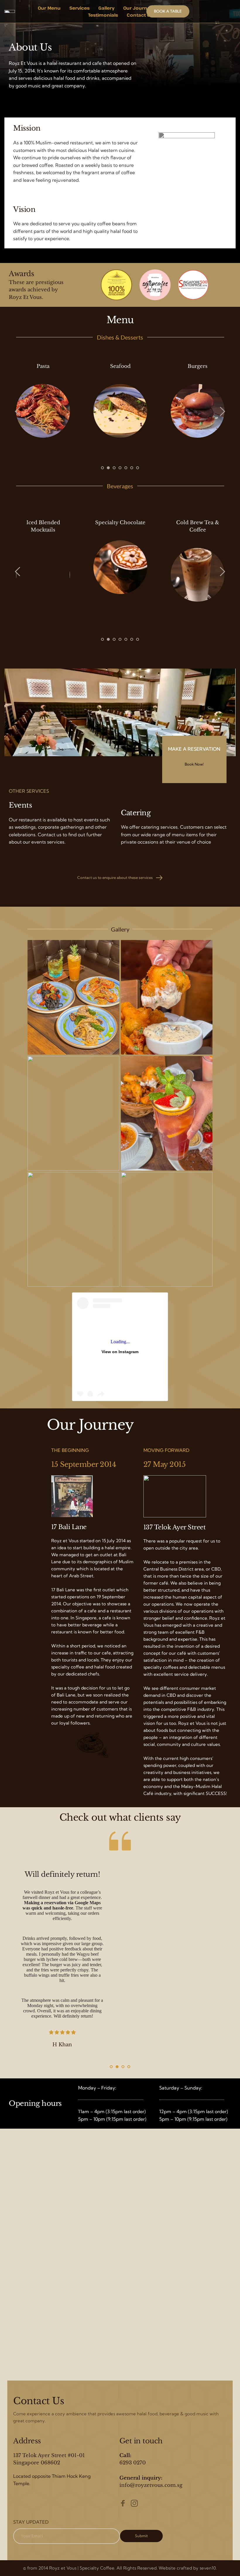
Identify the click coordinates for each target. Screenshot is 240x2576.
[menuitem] (49, 8)
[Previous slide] (18, 411)
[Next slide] (222, 411)
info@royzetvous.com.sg (151, 2485)
